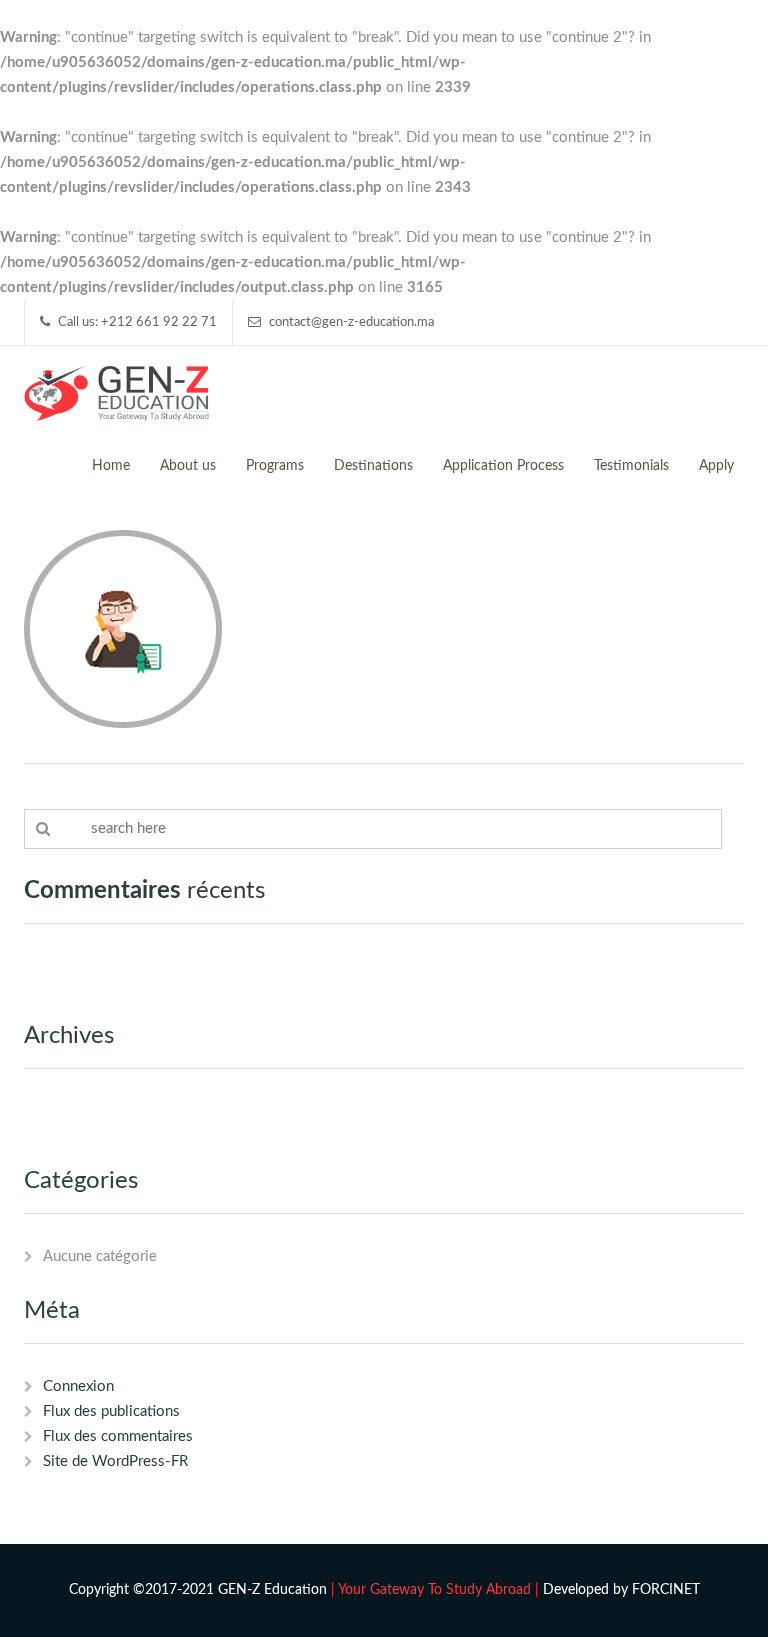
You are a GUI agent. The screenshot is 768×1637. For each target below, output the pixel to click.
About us (188, 466)
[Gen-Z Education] (116, 392)
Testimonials (631, 466)
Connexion (78, 1386)
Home (111, 466)
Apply (716, 466)
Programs (275, 466)
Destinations (373, 466)
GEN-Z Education (272, 1590)
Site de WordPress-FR (115, 1461)
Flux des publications (111, 1411)
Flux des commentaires (118, 1436)
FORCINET (666, 1590)
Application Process (503, 466)
